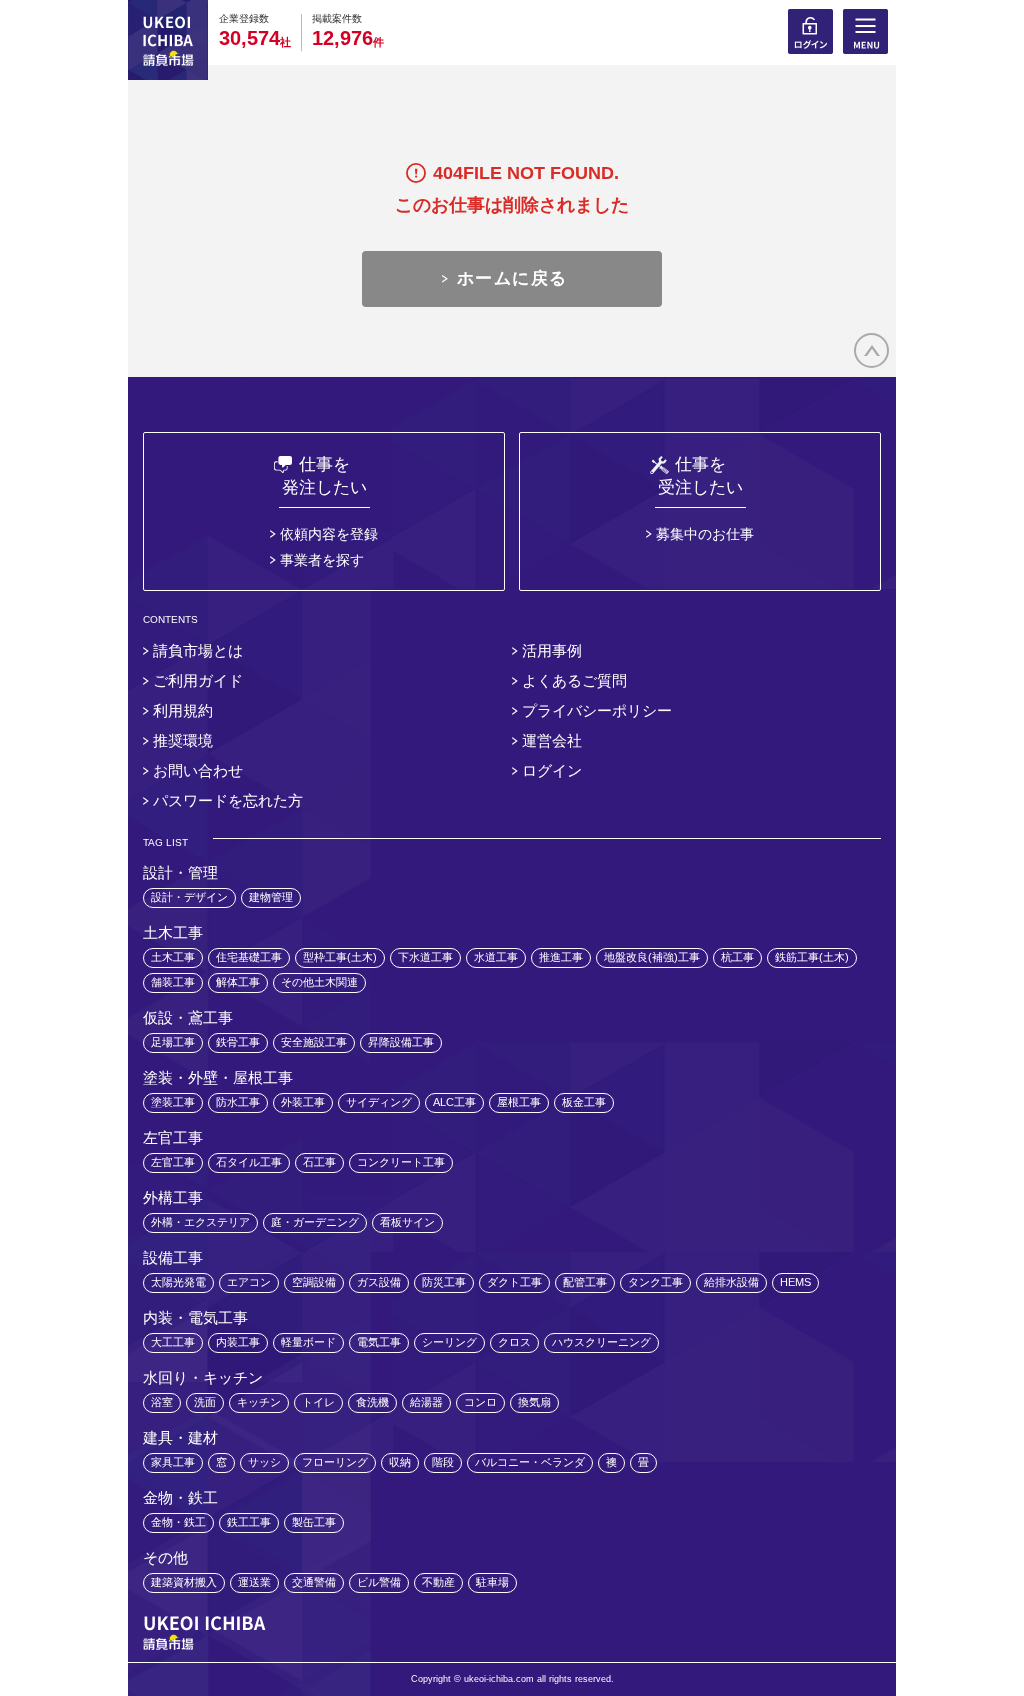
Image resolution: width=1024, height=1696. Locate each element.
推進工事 (561, 957)
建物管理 (271, 897)
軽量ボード (308, 1342)
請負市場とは (198, 650)
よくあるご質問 (574, 680)
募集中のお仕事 (705, 534)
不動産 (438, 1582)
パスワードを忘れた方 (228, 800)
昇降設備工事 (401, 1042)
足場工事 (173, 1042)
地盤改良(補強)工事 (652, 957)
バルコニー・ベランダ (530, 1462)
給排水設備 (731, 1282)
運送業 (254, 1582)
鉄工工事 (249, 1522)
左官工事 (173, 1162)
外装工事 (303, 1102)
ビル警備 (379, 1582)
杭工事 (737, 957)
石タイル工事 (249, 1162)
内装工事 (238, 1342)
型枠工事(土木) (340, 957)
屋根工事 (519, 1102)
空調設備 (314, 1282)
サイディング (379, 1102)
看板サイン (407, 1222)
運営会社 (552, 740)
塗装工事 (173, 1102)
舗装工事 (173, 982)
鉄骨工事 (238, 1042)
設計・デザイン (189, 897)
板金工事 (584, 1102)
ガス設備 (379, 1282)
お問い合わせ (198, 770)
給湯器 (426, 1402)
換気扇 (534, 1402)
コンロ (480, 1402)
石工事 (319, 1162)
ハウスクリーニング (601, 1342)
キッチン (259, 1402)
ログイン (552, 770)
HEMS (795, 1282)
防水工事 (238, 1102)
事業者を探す (322, 560)
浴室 (162, 1402)
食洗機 (372, 1402)
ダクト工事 (514, 1282)
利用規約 (183, 710)
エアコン (249, 1282)
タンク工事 (655, 1282)
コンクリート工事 (401, 1162)
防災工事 (444, 1282)
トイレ (318, 1402)
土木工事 (173, 957)
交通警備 (314, 1582)
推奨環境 (183, 740)
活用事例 (552, 650)
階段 (443, 1462)
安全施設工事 (314, 1042)
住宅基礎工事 (249, 957)
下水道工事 (425, 957)
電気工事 (379, 1342)
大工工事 (173, 1342)
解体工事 (238, 982)
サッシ (264, 1462)
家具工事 (173, 1462)
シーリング (449, 1342)
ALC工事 (454, 1102)
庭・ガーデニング (315, 1222)
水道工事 (496, 957)
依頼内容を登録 (329, 534)
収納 (400, 1462)
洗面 (205, 1402)
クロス (514, 1342)
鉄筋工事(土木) (812, 957)
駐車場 (492, 1582)
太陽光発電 (178, 1282)
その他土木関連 (319, 982)
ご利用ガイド (198, 680)
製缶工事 (314, 1522)
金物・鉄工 (178, 1522)
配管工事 (585, 1282)
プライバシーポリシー (597, 710)
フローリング (335, 1462)
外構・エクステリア (200, 1222)
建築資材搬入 (184, 1582)
